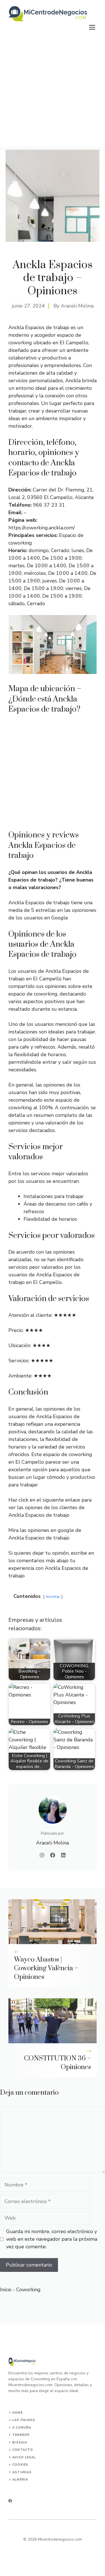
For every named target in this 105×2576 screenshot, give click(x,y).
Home (17, 2413)
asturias (22, 2472)
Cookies (20, 2465)
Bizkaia (20, 2442)
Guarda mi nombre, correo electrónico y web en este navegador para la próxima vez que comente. (52, 2239)
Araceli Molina (77, 306)
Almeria (20, 2480)
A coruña (22, 2428)
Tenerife (21, 2435)
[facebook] (10, 2501)
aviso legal (24, 2457)
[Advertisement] (53, 94)
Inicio (6, 2290)
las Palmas (24, 2420)
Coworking (28, 2290)
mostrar (53, 1596)
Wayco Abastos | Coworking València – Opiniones (46, 1968)
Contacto (23, 2450)
